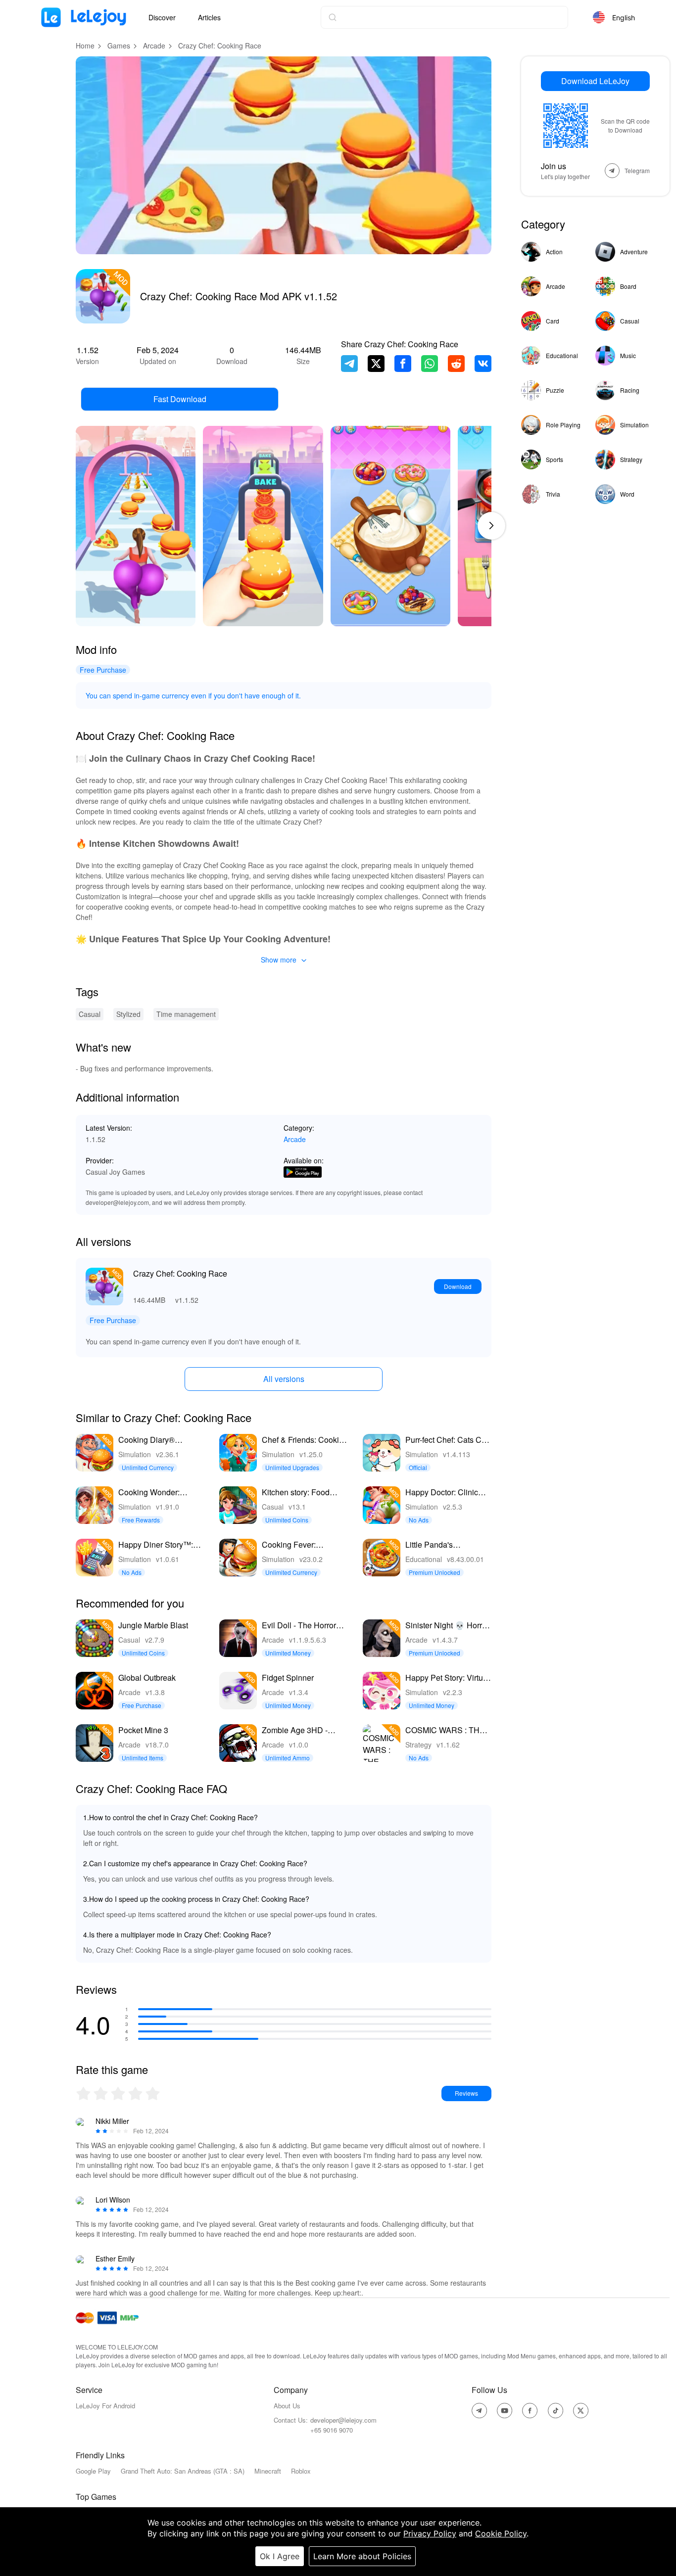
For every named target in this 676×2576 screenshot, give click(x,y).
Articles (209, 17)
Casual (90, 1014)
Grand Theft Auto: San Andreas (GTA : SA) (183, 2471)
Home (85, 46)
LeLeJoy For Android (105, 2406)
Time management (186, 1014)
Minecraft (268, 2471)
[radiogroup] (118, 2093)
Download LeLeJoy (595, 81)
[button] (491, 526)
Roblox (301, 2471)
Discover (162, 17)
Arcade (154, 46)
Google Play (93, 2471)
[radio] (84, 2093)
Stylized (128, 1014)
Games (119, 46)
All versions (284, 1379)
